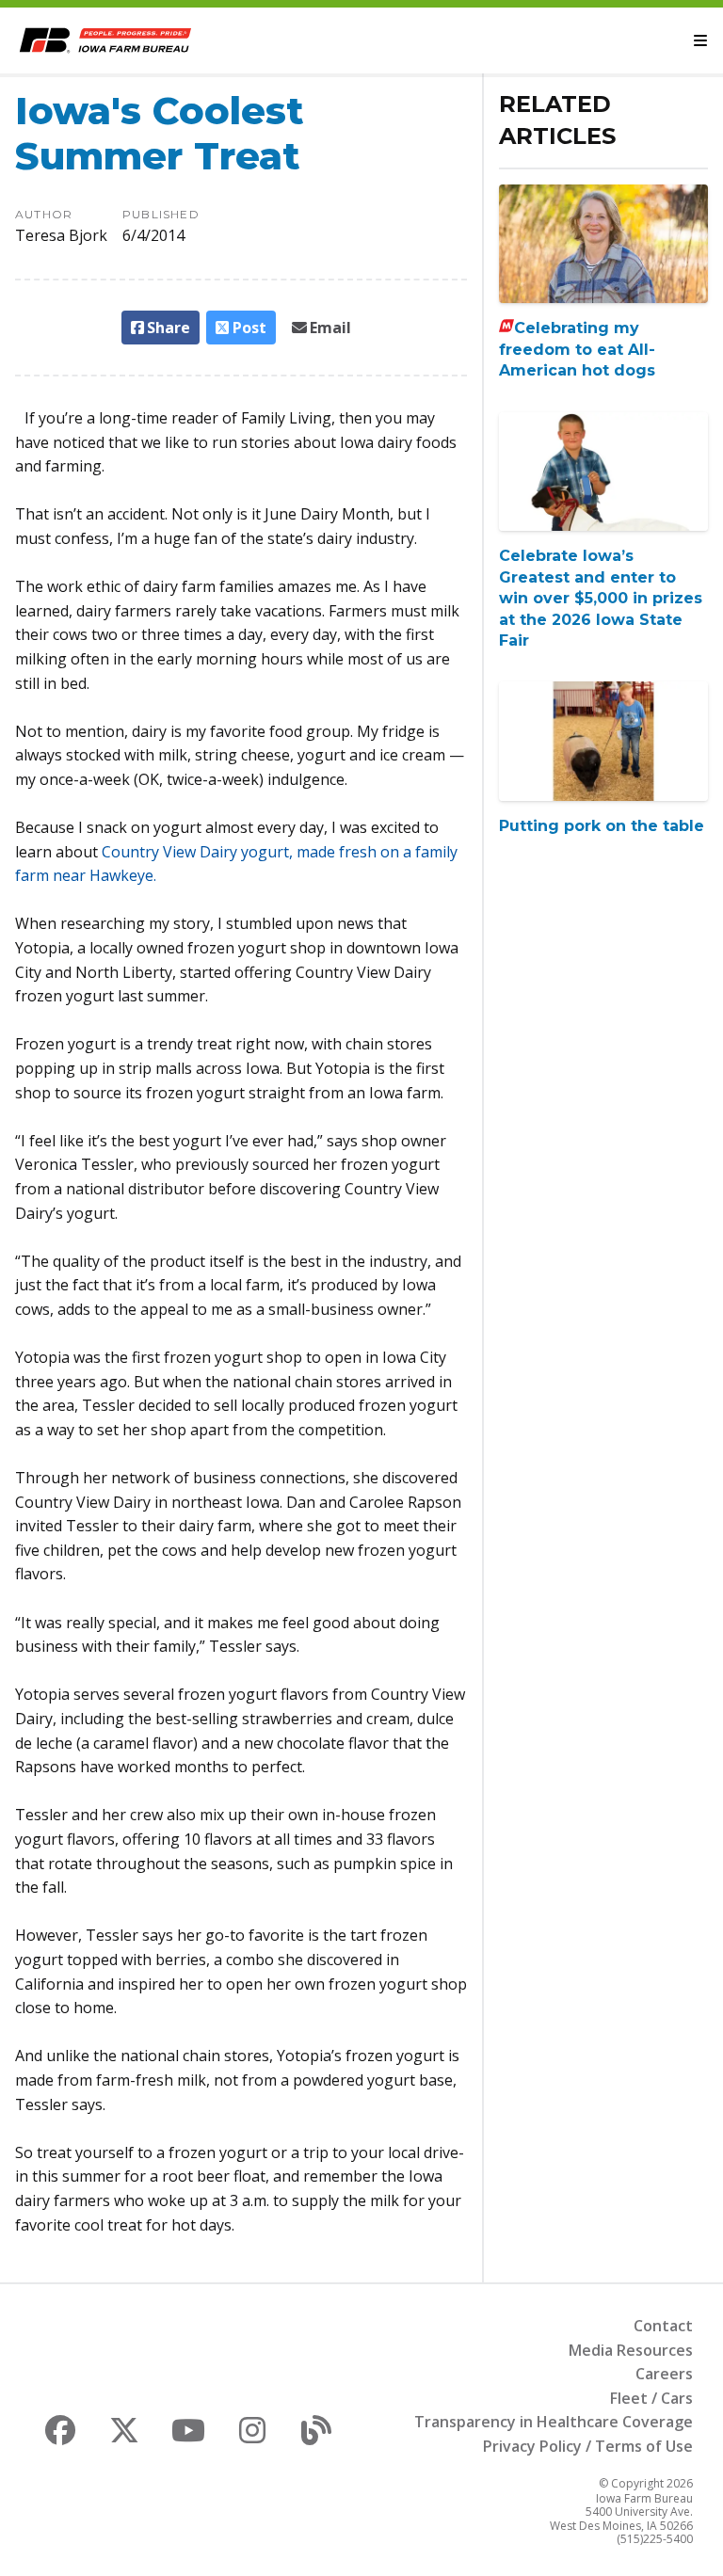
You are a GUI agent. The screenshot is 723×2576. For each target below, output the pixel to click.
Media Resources (631, 2350)
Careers (664, 2374)
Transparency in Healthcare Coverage (554, 2422)
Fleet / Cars (651, 2398)
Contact (663, 2326)
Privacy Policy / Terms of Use (588, 2446)
